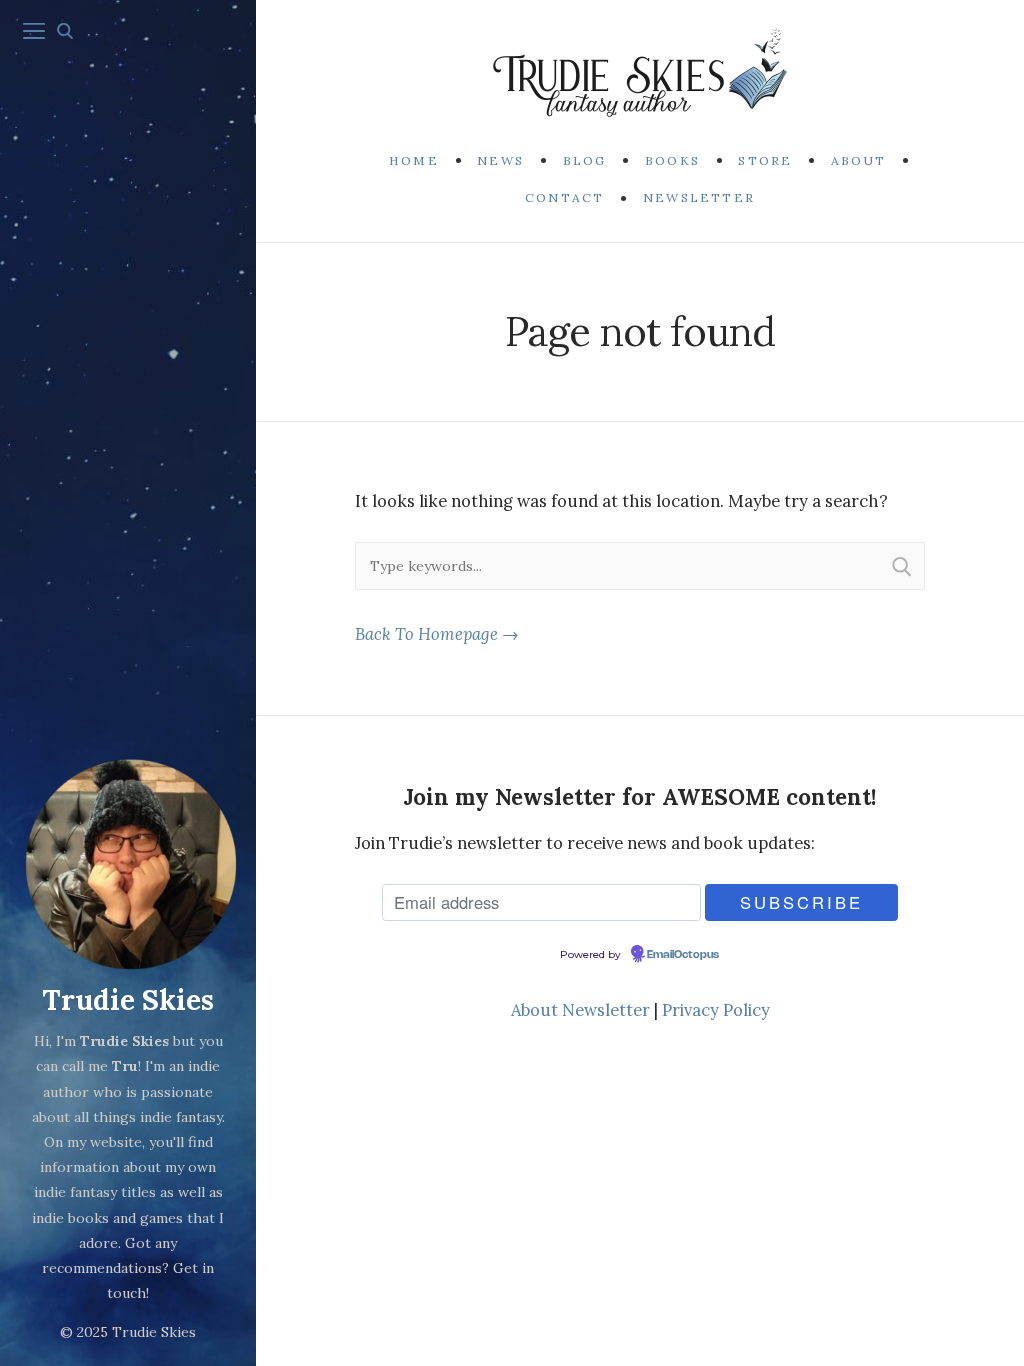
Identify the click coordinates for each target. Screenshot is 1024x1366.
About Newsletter (580, 1010)
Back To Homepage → (437, 634)
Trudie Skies (128, 1000)
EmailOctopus (683, 955)
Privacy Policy (716, 1010)
